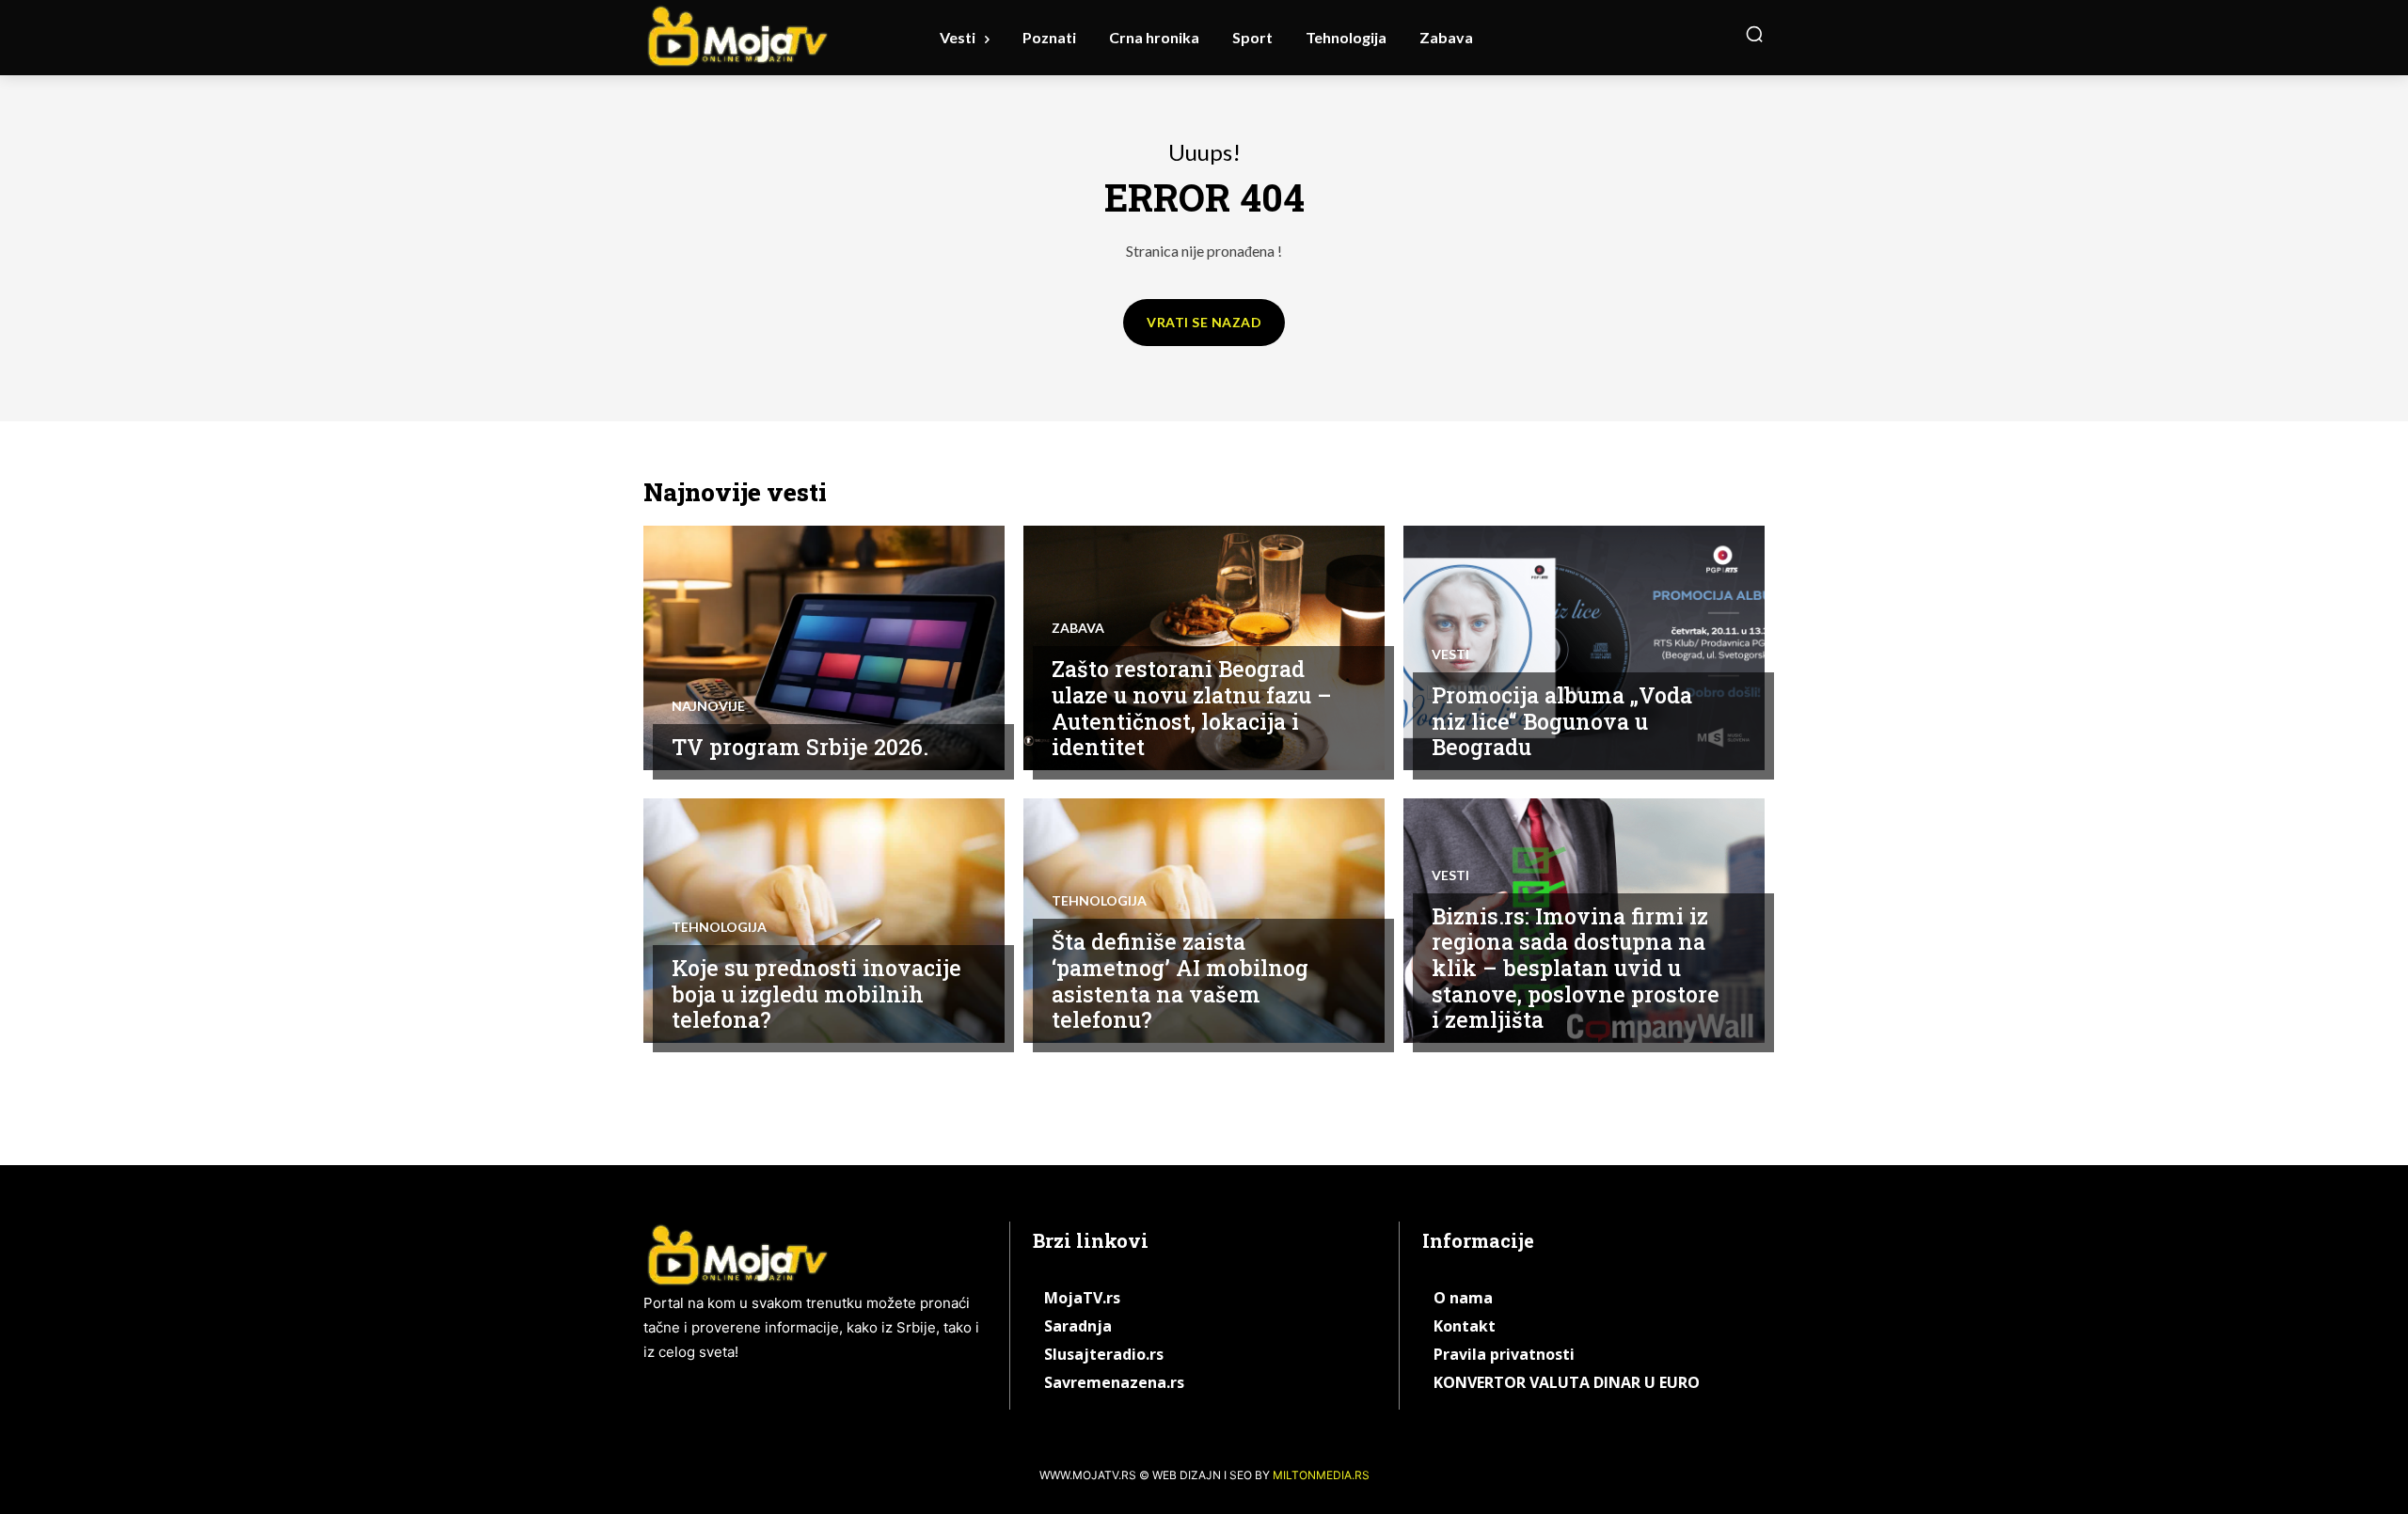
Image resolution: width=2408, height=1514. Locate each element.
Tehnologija (719, 927)
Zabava (1078, 628)
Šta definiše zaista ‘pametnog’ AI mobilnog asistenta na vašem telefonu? (1180, 980)
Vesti (1450, 654)
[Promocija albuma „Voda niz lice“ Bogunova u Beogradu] (1584, 648)
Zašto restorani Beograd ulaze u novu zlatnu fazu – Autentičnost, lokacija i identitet (1192, 708)
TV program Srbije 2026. (800, 747)
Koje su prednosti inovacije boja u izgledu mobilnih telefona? (816, 994)
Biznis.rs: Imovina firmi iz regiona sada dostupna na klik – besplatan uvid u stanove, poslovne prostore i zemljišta (1576, 968)
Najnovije (708, 706)
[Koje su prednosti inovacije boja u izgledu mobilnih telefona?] (824, 921)
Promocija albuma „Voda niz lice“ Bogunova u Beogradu (1562, 721)
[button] (1754, 34)
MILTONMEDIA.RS (1321, 1475)
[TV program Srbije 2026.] (824, 648)
